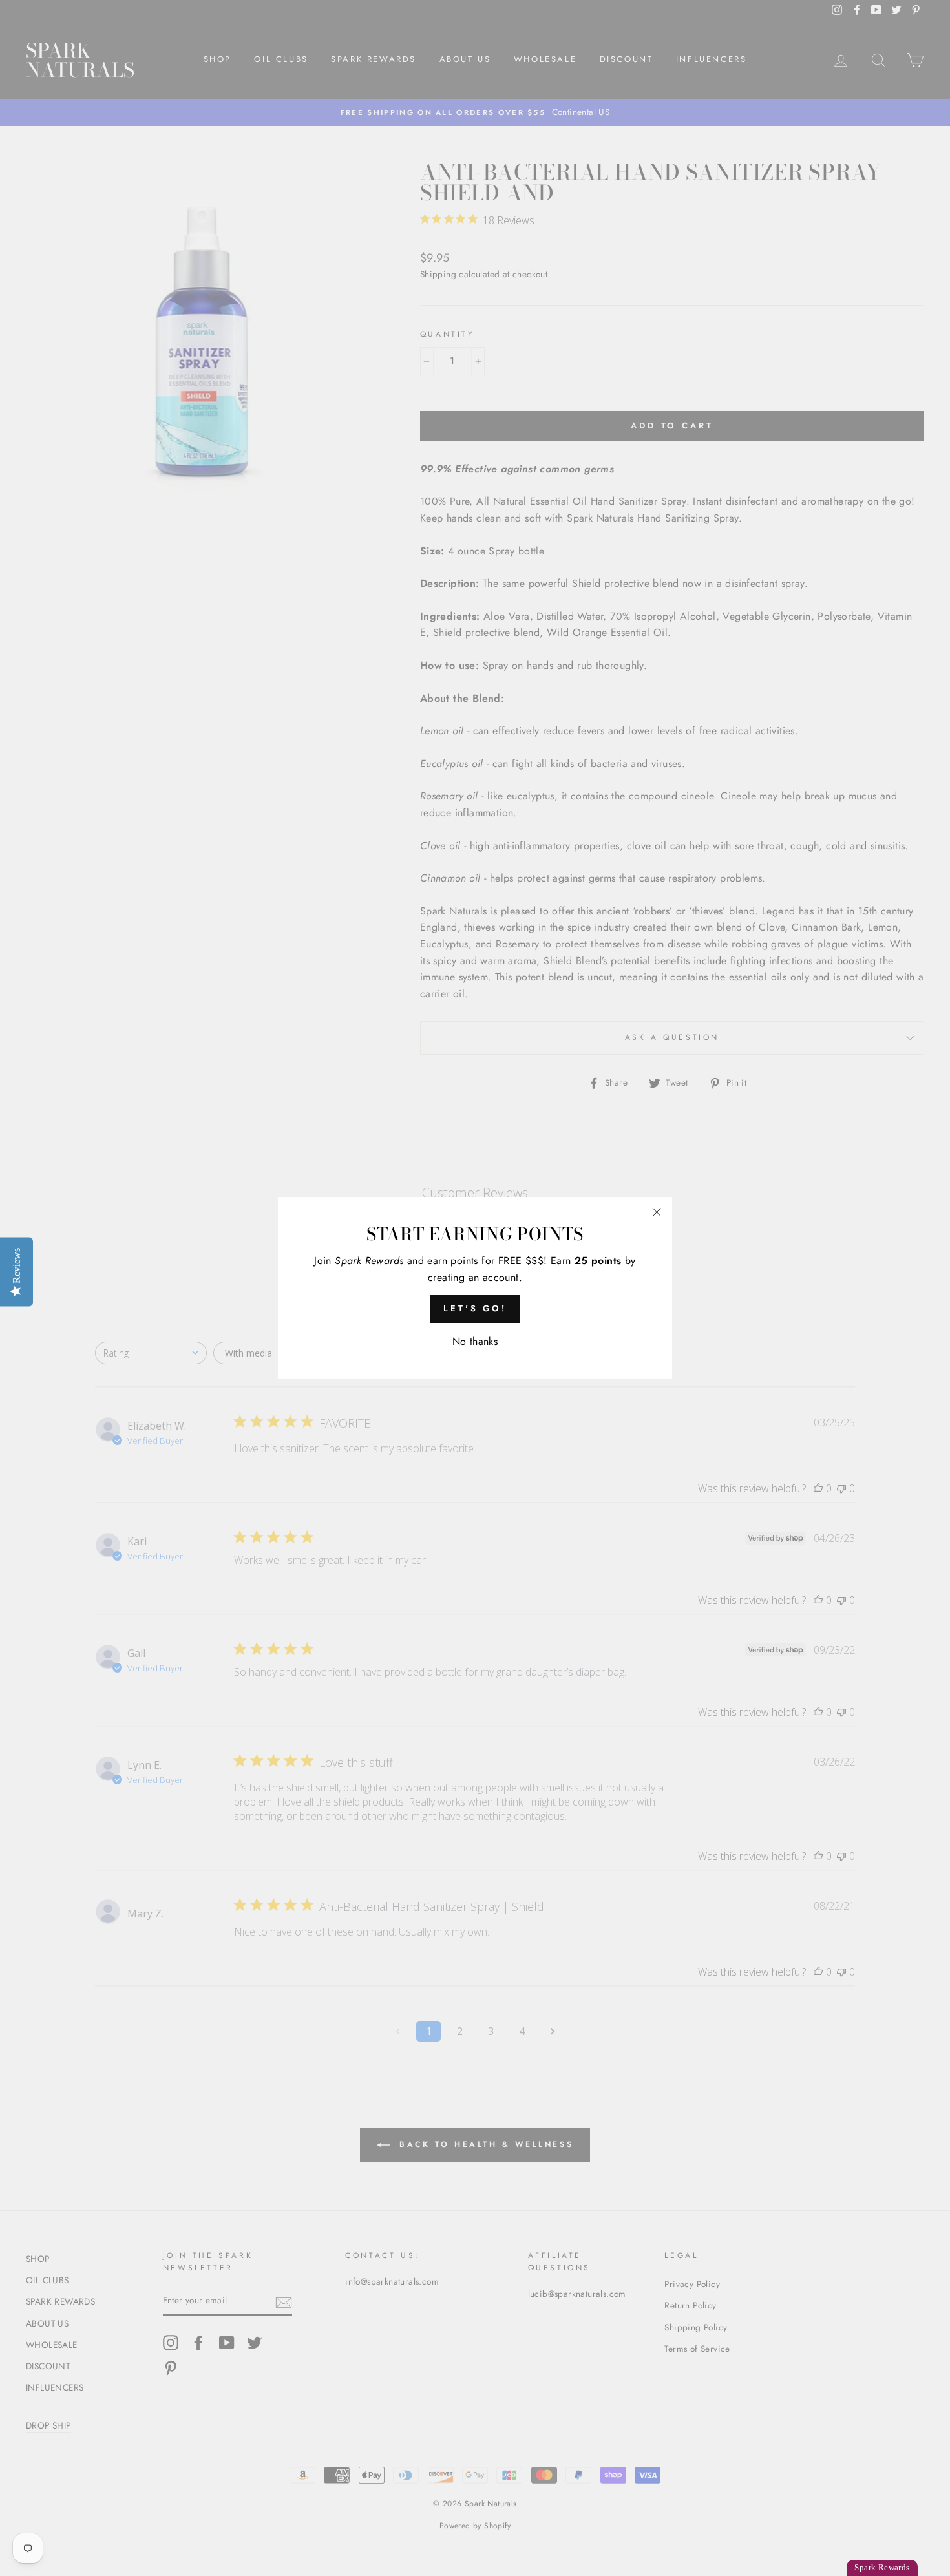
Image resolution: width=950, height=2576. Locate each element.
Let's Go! (475, 1308)
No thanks (475, 1341)
